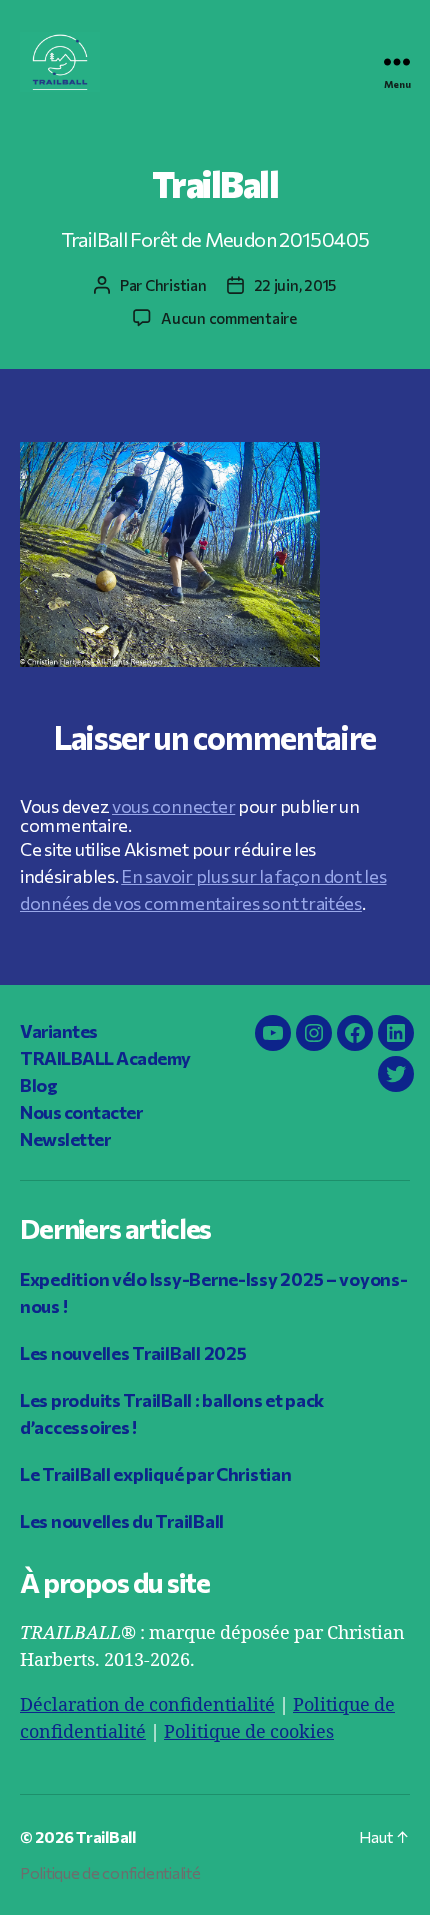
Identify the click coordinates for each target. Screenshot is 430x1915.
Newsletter (65, 1139)
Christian (176, 285)
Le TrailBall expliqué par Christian (156, 1474)
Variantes (59, 1031)
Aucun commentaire (229, 318)
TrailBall (106, 1836)
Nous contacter (81, 1112)
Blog (38, 1085)
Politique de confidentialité (110, 1872)
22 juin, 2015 (295, 285)
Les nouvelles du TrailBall (122, 1521)
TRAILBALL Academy (105, 1058)
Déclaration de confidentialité (147, 1705)
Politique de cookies (249, 1732)
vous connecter (173, 806)
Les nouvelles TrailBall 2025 (133, 1353)
